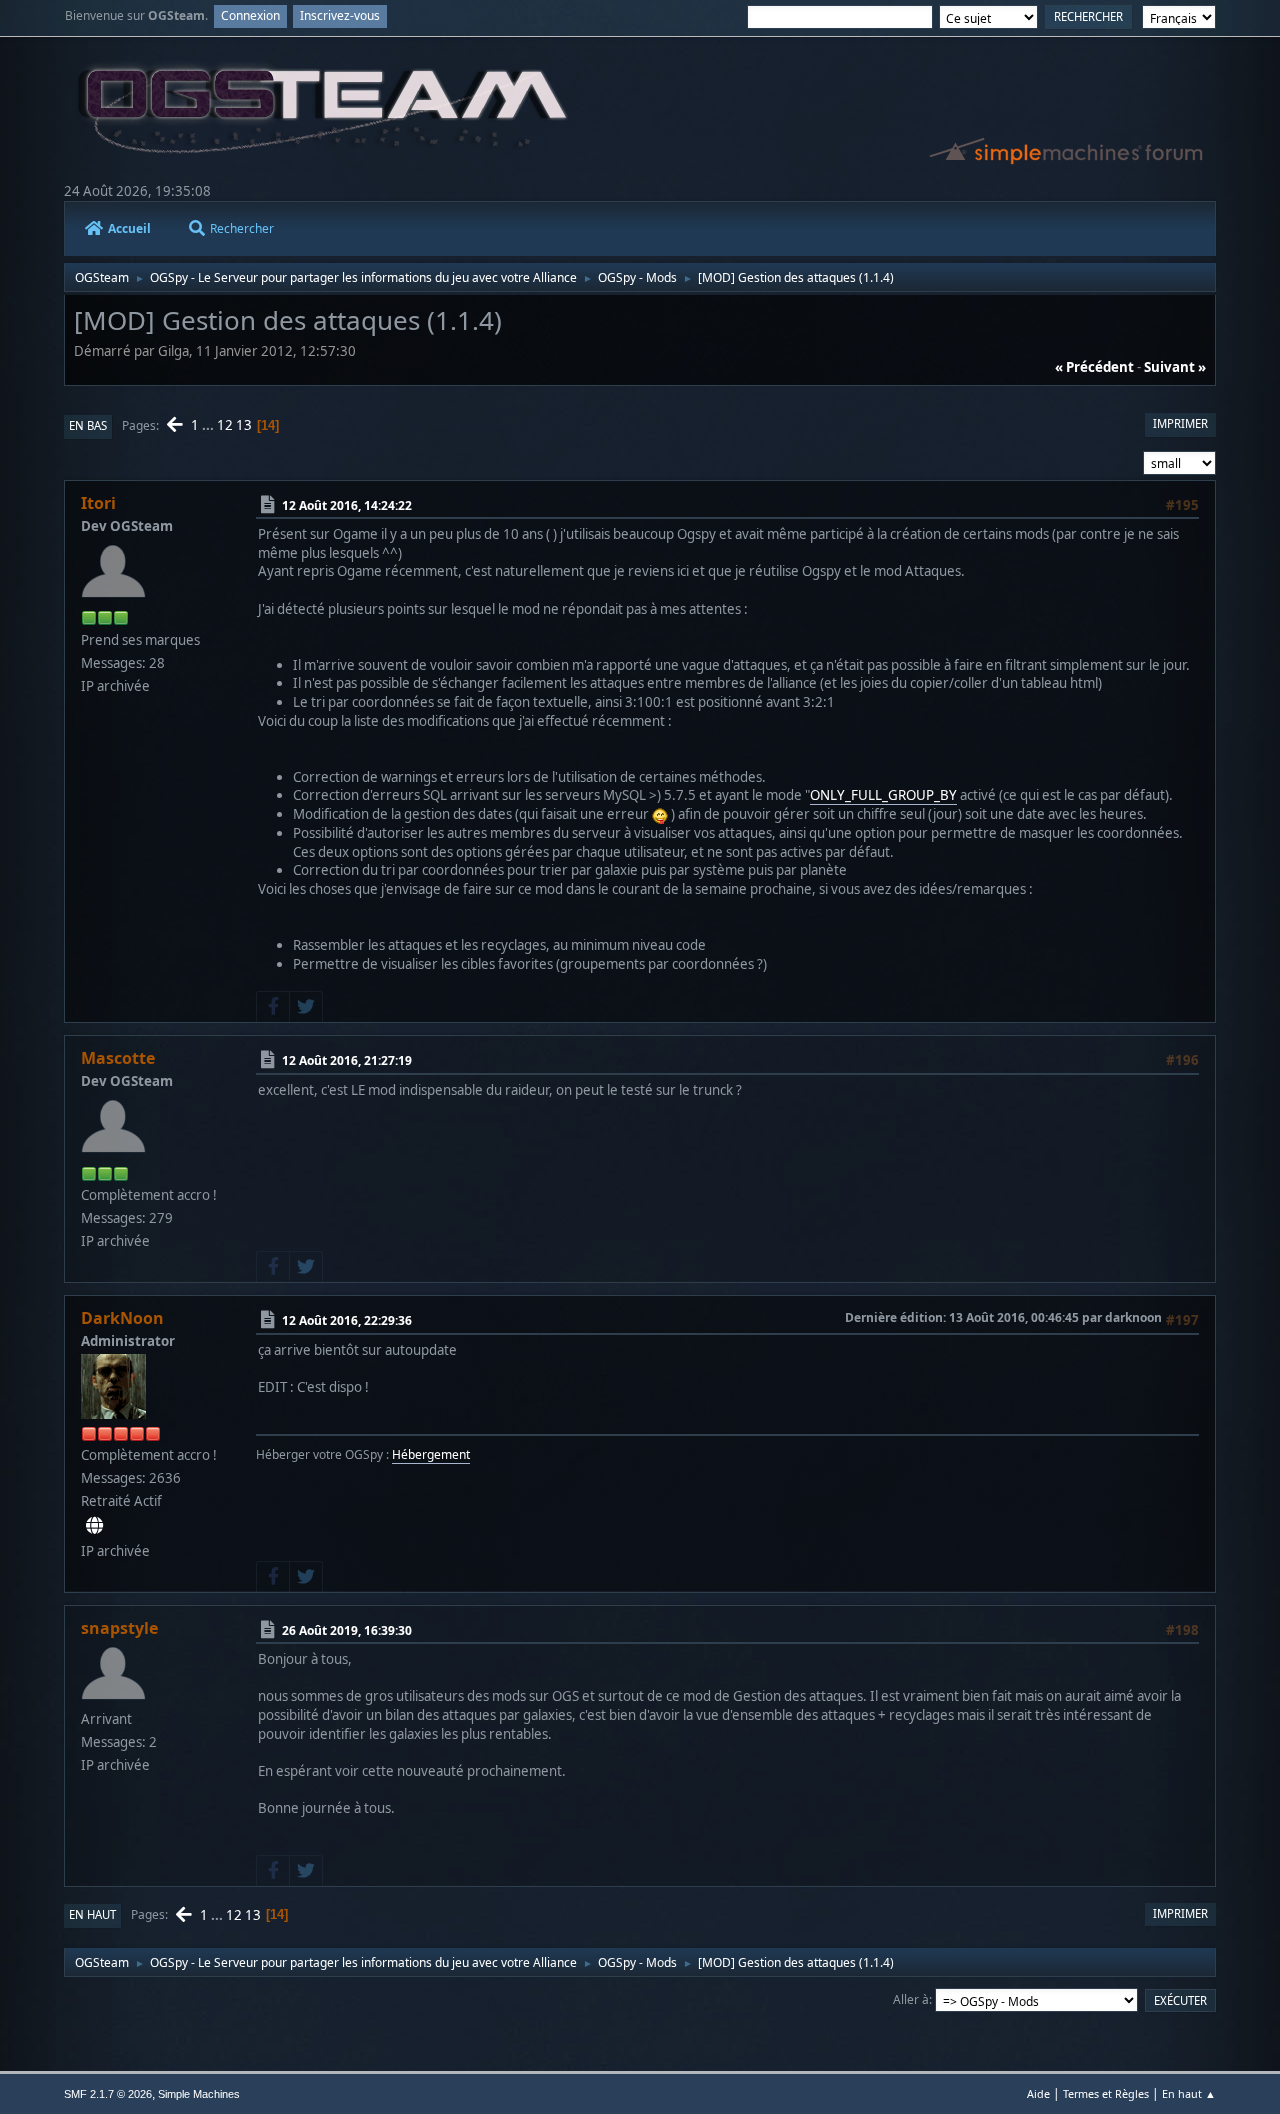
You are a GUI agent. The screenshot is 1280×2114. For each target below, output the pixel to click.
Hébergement (431, 1454)
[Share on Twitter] (306, 1007)
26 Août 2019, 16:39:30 (347, 1629)
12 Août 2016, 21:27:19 (347, 1060)
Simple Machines (199, 2094)
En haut (92, 1914)
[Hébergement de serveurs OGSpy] (94, 1526)
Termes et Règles (1106, 2093)
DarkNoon (122, 1318)
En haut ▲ (1189, 2093)
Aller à (911, 1999)
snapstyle (119, 1628)
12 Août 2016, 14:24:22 (347, 505)
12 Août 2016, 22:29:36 (347, 1320)
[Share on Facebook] (273, 1007)
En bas (88, 425)
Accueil (129, 228)
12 (225, 425)
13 (244, 425)
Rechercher (242, 228)
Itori (98, 503)
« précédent (1094, 367)
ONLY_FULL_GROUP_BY (883, 795)
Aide (1038, 2093)
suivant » (1175, 367)
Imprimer (1180, 423)
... (209, 425)
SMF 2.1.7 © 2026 (108, 2094)
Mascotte (118, 1058)
